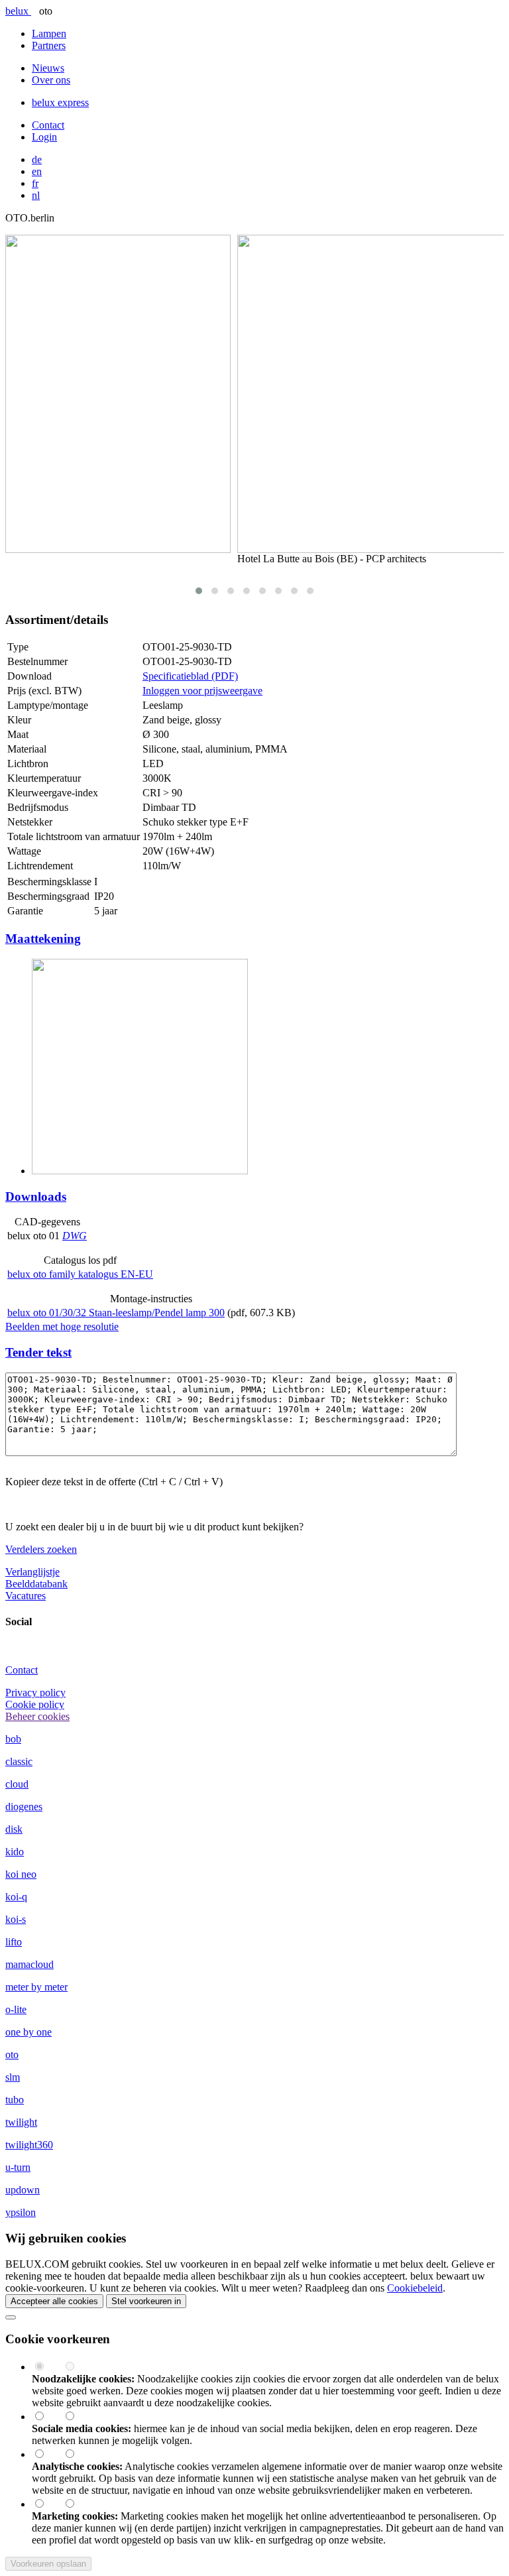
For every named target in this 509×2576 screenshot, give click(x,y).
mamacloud (29, 1964)
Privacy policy (35, 1692)
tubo (15, 2100)
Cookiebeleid (415, 2288)
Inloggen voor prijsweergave (202, 691)
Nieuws (48, 68)
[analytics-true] (47, 2454)
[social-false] (76, 2417)
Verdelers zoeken (41, 1549)
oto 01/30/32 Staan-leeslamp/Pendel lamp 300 (116, 1313)
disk (14, 1829)
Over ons (51, 80)
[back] (11, 2317)
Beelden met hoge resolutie (62, 1326)
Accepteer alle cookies (54, 2301)
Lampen (49, 33)
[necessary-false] (76, 2367)
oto (12, 2055)
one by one (28, 2032)
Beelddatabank (36, 1584)
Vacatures (26, 1596)
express (60, 102)
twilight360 (29, 2145)
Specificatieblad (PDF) (190, 676)
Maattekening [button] (43, 939)
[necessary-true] (47, 2367)
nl (36, 195)
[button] (199, 591)
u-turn (18, 2167)
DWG (75, 1236)
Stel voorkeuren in (146, 2301)
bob (13, 1739)
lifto (14, 1942)
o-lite (16, 2009)
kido (15, 1852)
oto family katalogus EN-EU (80, 1274)
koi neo (21, 1874)
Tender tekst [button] (38, 1352)
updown (23, 2190)
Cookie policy (35, 1704)
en (37, 171)
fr (35, 183)
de (37, 159)
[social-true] (47, 2417)
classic (19, 1761)
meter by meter (36, 1987)
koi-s (16, 1919)
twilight (21, 2122)
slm (13, 2077)
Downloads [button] (36, 1196)
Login (44, 137)
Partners (49, 45)
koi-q (16, 1897)
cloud (17, 1784)
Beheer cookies (37, 1716)
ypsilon (21, 2212)
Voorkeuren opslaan (48, 2564)
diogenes (24, 1807)
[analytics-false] (76, 2454)
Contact (48, 125)
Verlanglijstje (32, 1572)
